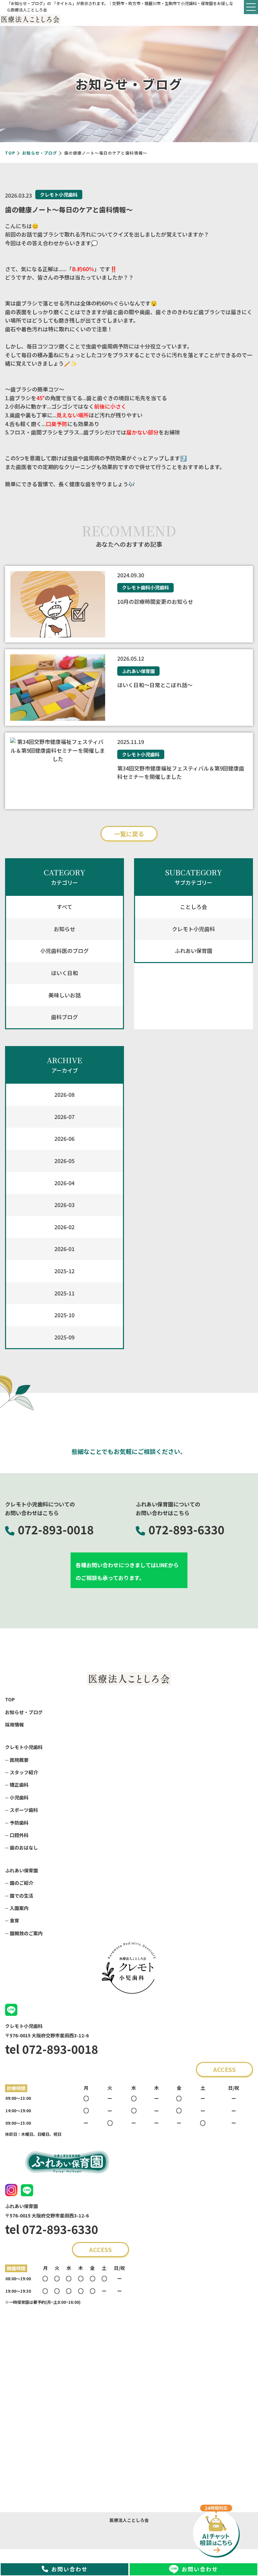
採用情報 (14, 1725)
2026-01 (64, 1249)
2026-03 (64, 1205)
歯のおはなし (24, 1847)
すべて (64, 907)
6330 (186, 1529)
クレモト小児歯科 (193, 929)
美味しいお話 (64, 995)
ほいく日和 (64, 973)
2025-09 (64, 1337)
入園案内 (19, 1908)
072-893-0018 (56, 1529)
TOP (10, 153)
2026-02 (64, 1227)
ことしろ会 (193, 907)
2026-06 (64, 1138)
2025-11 (64, 1293)
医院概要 (19, 1760)
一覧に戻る (129, 834)
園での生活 (21, 1896)
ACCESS (224, 2069)
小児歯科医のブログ (64, 951)
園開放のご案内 (26, 1933)
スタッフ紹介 (24, 1772)
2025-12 (64, 1271)
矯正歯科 (19, 1785)
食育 (14, 1920)
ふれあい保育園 (193, 951)
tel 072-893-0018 (52, 2049)
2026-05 (64, 1161)
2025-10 (64, 1315)
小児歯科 (19, 1797)
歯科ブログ (64, 1017)
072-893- (173, 1529)
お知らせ (64, 929)
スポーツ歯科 (24, 1810)
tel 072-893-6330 (52, 2229)
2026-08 (64, 1094)
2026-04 (64, 1183)
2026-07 (64, 1117)
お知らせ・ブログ (40, 153)
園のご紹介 (21, 1883)
